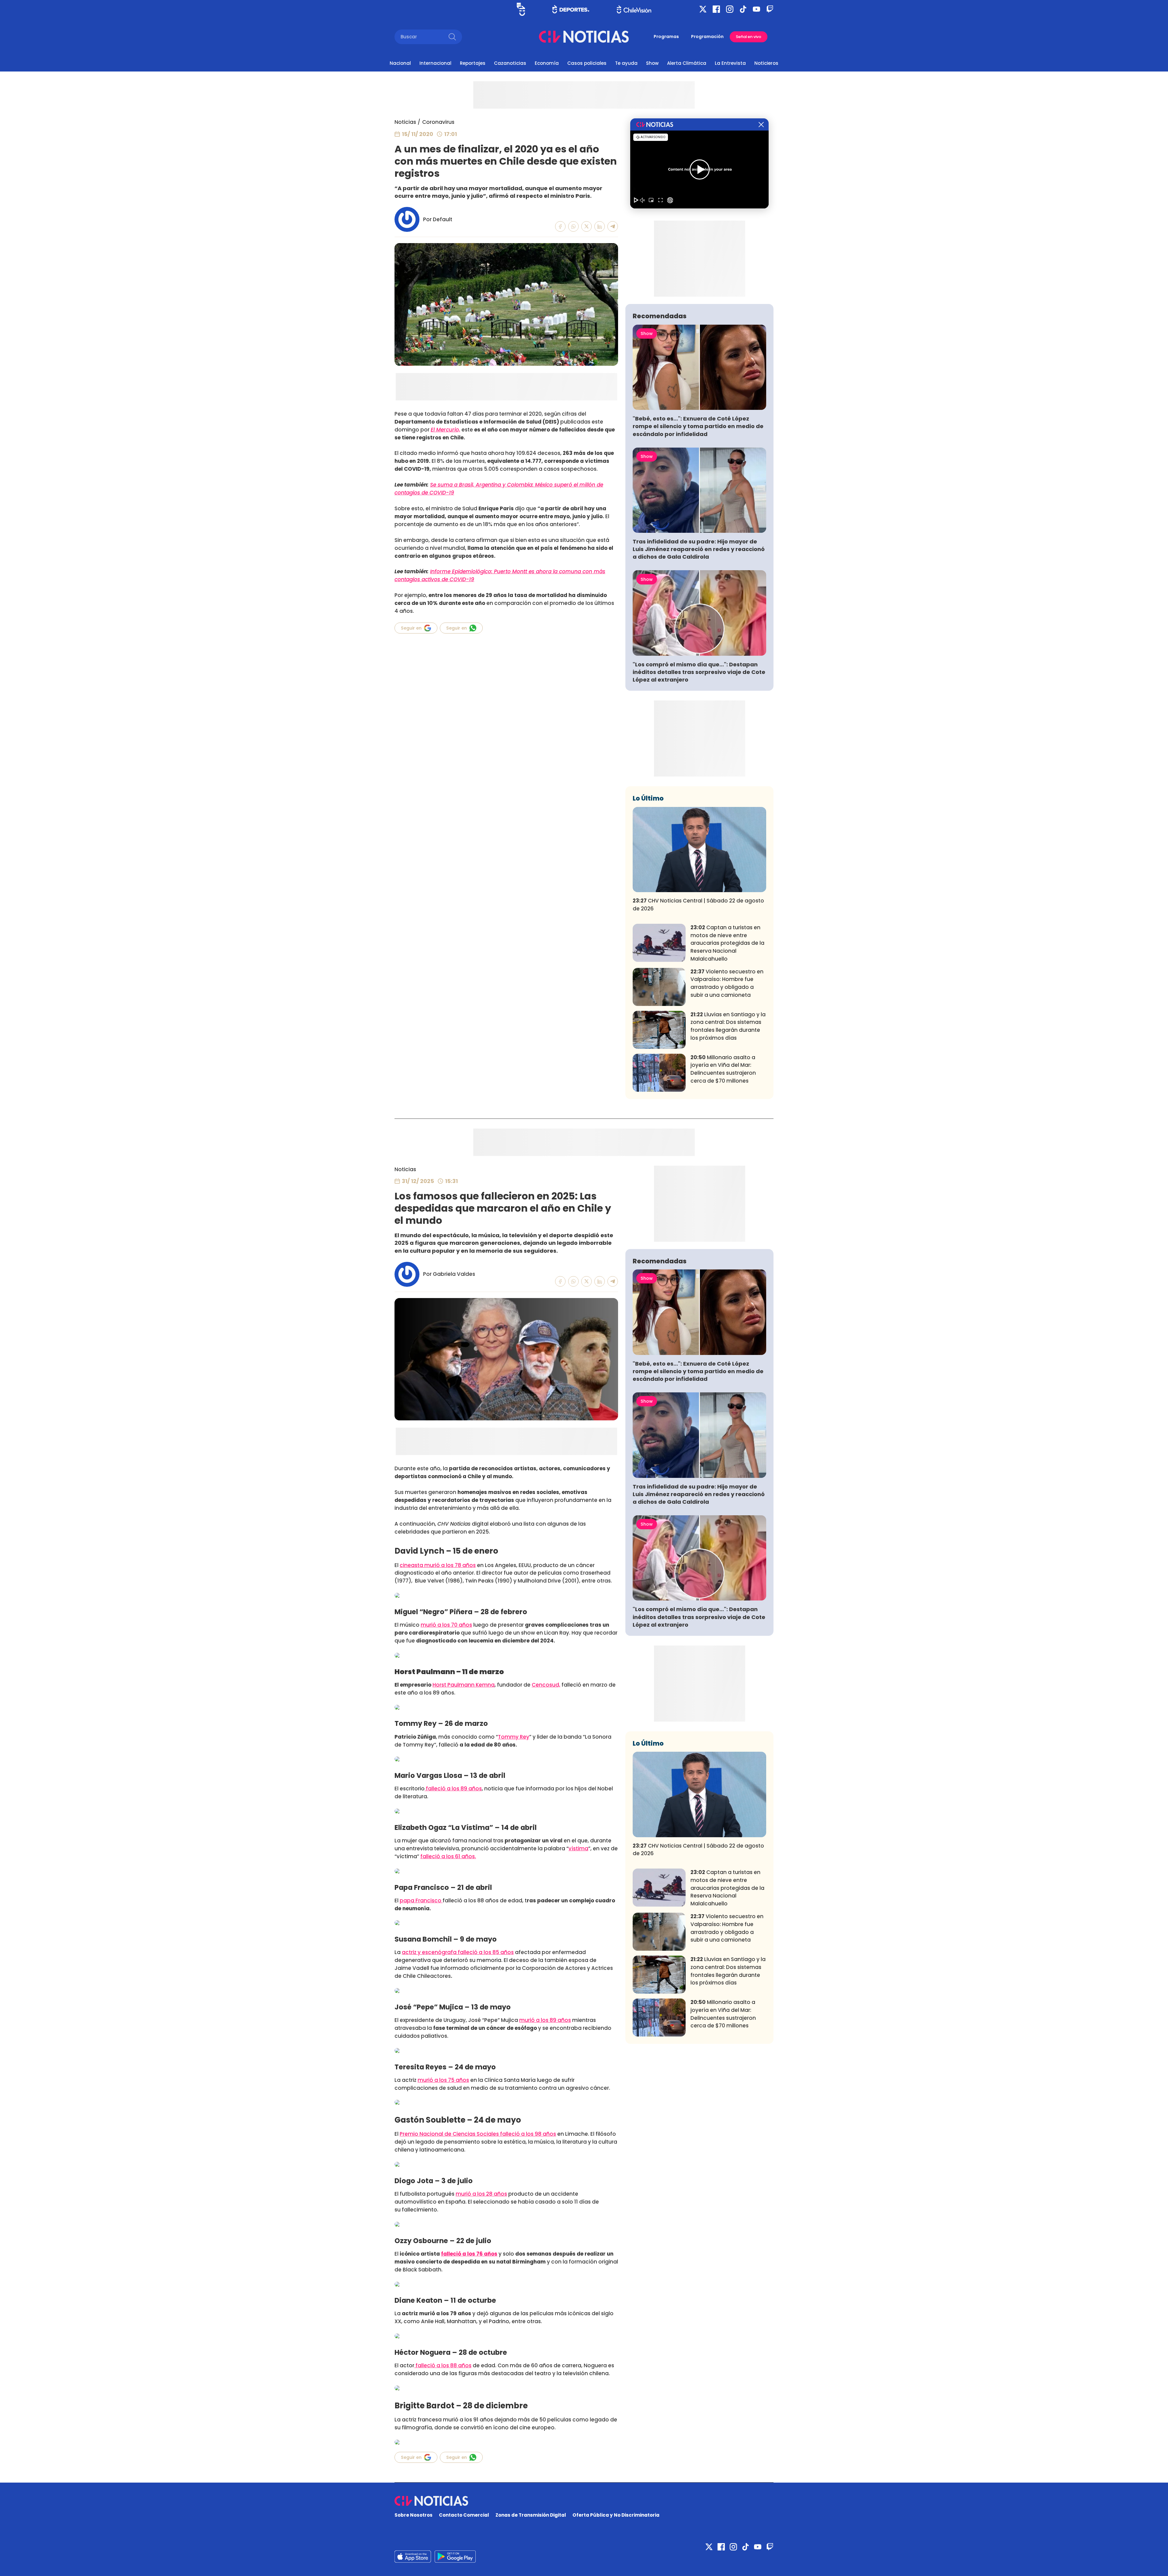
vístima (578, 1848)
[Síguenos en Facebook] (716, 9)
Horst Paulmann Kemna (464, 1685)
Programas (666, 37)
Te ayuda (626, 63)
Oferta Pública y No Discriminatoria (616, 2515)
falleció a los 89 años (453, 1789)
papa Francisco (421, 1901)
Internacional (435, 63)
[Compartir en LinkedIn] (600, 227)
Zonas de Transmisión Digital (531, 2515)
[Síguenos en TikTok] (743, 9)
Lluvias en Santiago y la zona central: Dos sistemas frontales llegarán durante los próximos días (728, 1026)
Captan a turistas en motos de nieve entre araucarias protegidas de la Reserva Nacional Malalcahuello (727, 943)
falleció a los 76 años (469, 2254)
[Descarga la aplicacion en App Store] (455, 2557)
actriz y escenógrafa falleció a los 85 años (458, 1952)
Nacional (400, 63)
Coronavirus (438, 122)
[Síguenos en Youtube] (756, 9)
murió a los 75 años (443, 2080)
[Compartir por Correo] (613, 227)
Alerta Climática (687, 63)
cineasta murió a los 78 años (438, 1565)
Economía (547, 63)
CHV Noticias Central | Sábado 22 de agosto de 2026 (698, 905)
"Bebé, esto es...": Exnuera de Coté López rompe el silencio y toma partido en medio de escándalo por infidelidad (698, 426)
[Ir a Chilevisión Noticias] (584, 37)
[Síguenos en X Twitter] (703, 9)
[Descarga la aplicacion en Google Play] (413, 2557)
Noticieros (766, 63)
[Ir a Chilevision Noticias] (584, 2501)
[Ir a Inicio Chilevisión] (634, 9)
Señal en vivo (749, 37)
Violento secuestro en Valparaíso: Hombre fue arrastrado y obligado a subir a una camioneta (727, 983)
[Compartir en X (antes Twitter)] (587, 227)
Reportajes (473, 63)
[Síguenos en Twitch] (770, 9)
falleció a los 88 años (443, 2365)
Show (652, 63)
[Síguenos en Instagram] (730, 9)
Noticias (405, 122)
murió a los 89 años (545, 2020)
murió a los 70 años (446, 1625)
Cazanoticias (510, 63)
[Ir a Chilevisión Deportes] (571, 9)
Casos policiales (587, 63)
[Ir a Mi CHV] (521, 9)
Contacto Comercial (464, 2515)
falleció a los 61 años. (448, 1856)
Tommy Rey (514, 1737)
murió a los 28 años (481, 2194)
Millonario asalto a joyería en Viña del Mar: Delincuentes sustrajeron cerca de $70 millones (723, 1069)
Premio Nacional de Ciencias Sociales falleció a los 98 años (478, 2134)
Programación (707, 37)
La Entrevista (730, 63)
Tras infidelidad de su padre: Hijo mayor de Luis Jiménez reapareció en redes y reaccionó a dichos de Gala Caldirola (699, 549)
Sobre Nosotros (414, 2515)
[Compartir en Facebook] (560, 227)
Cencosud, (546, 1685)
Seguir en (411, 628)
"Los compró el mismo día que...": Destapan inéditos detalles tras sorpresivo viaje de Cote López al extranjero (699, 672)
